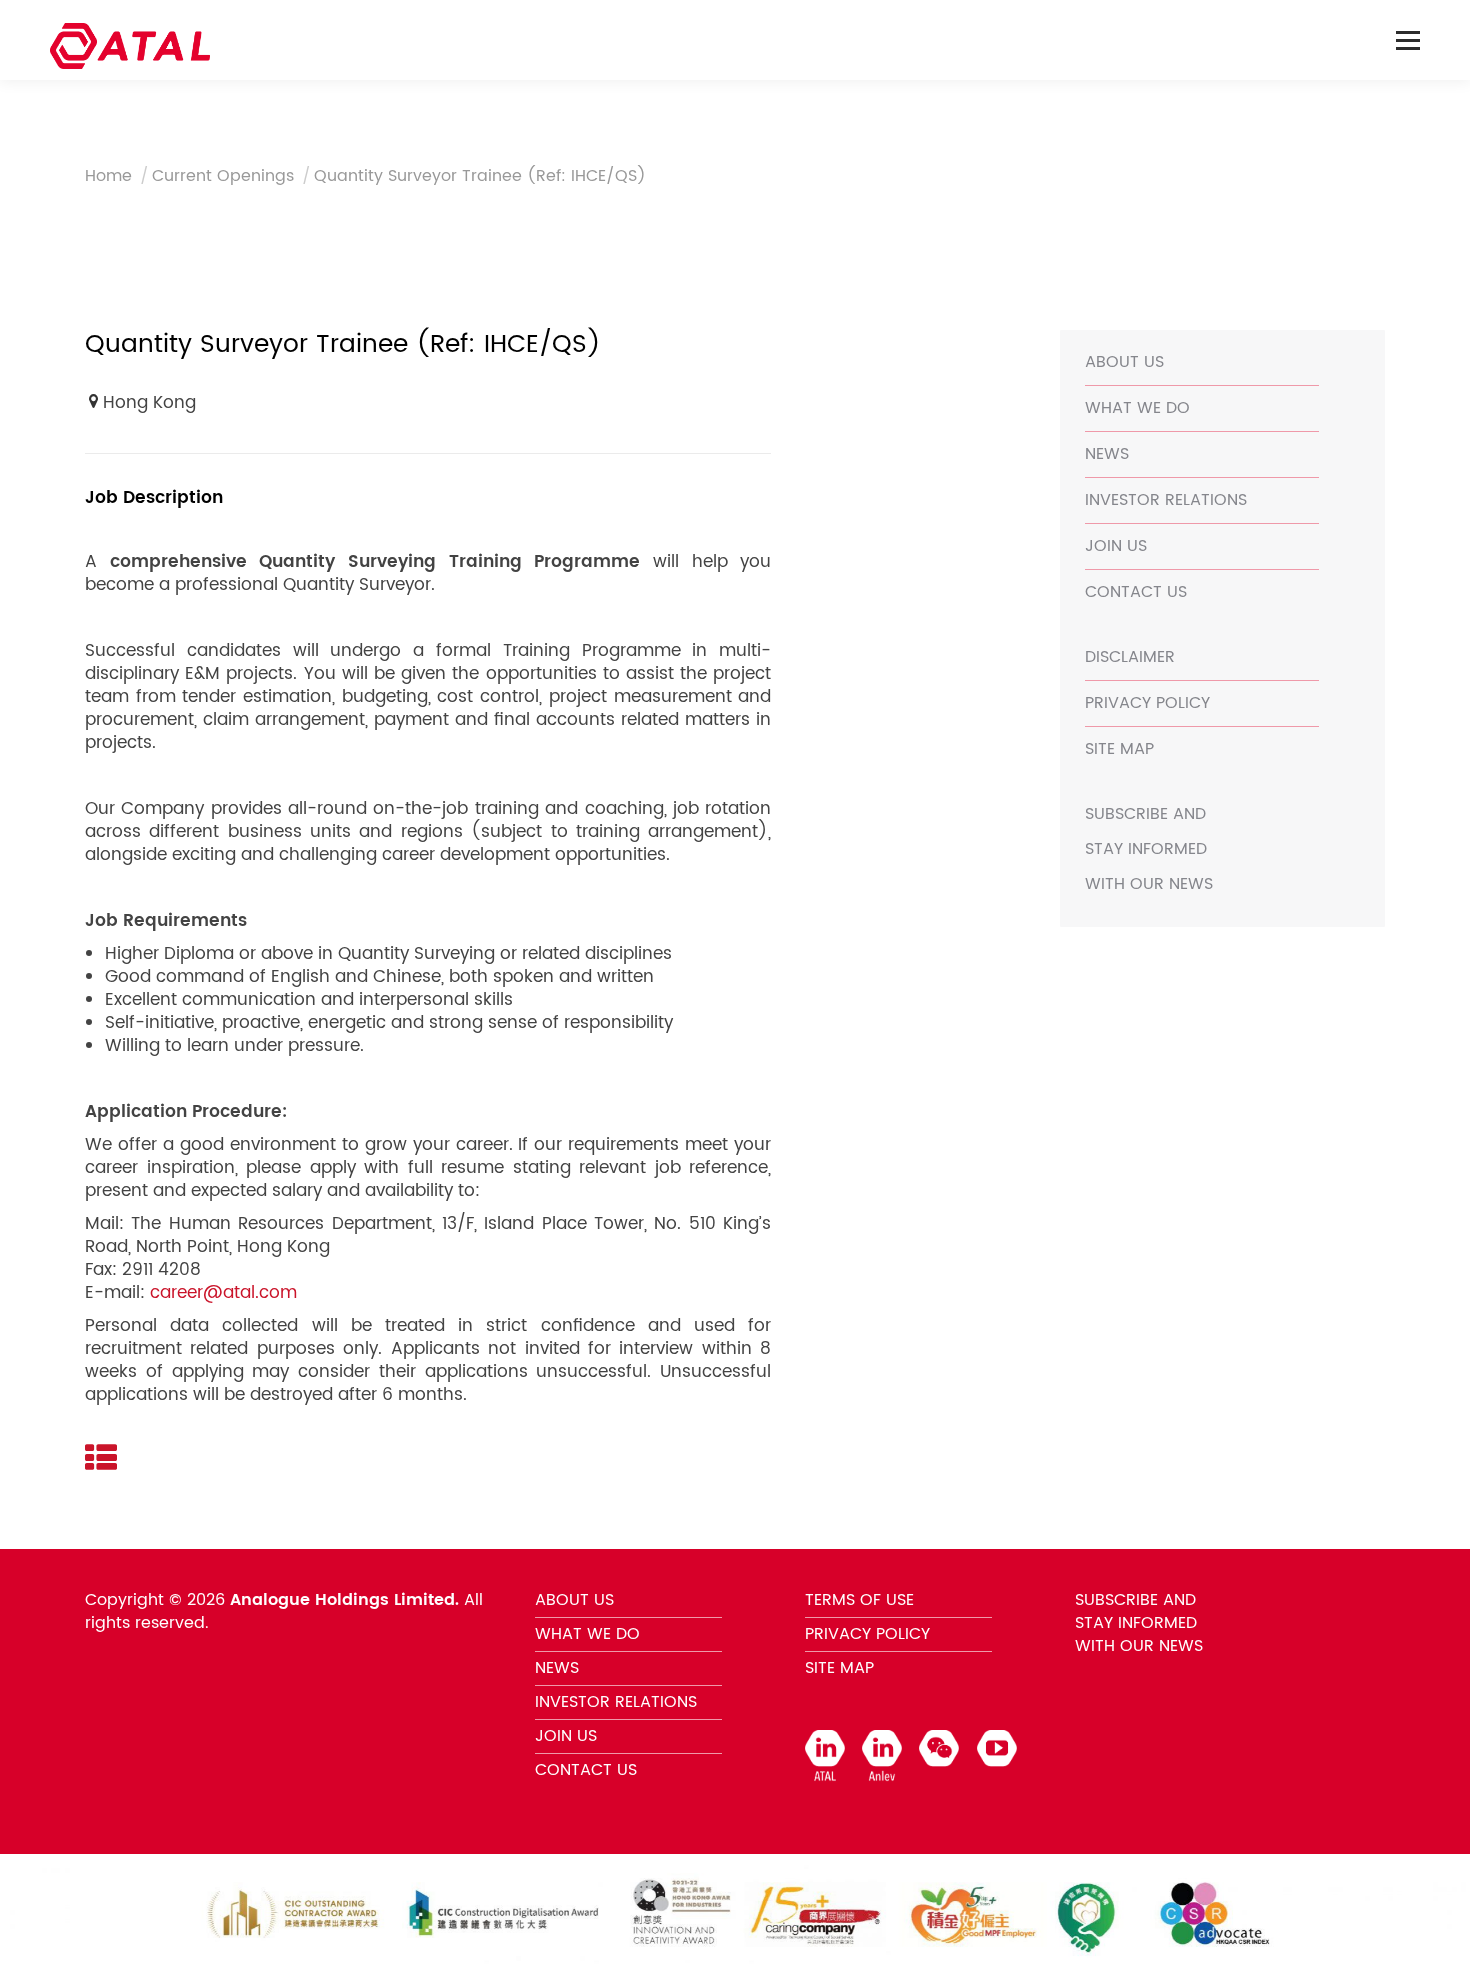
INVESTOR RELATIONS (1166, 500)
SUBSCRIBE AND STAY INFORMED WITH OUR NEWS (1149, 849)
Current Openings (223, 176)
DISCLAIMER (1130, 657)
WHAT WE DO (1137, 408)
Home (108, 176)
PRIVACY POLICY (1147, 703)
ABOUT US (1124, 362)
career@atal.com (223, 1293)
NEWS (1107, 454)
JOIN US (1116, 546)
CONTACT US (1136, 592)
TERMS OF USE (859, 1600)
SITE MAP (1119, 749)
